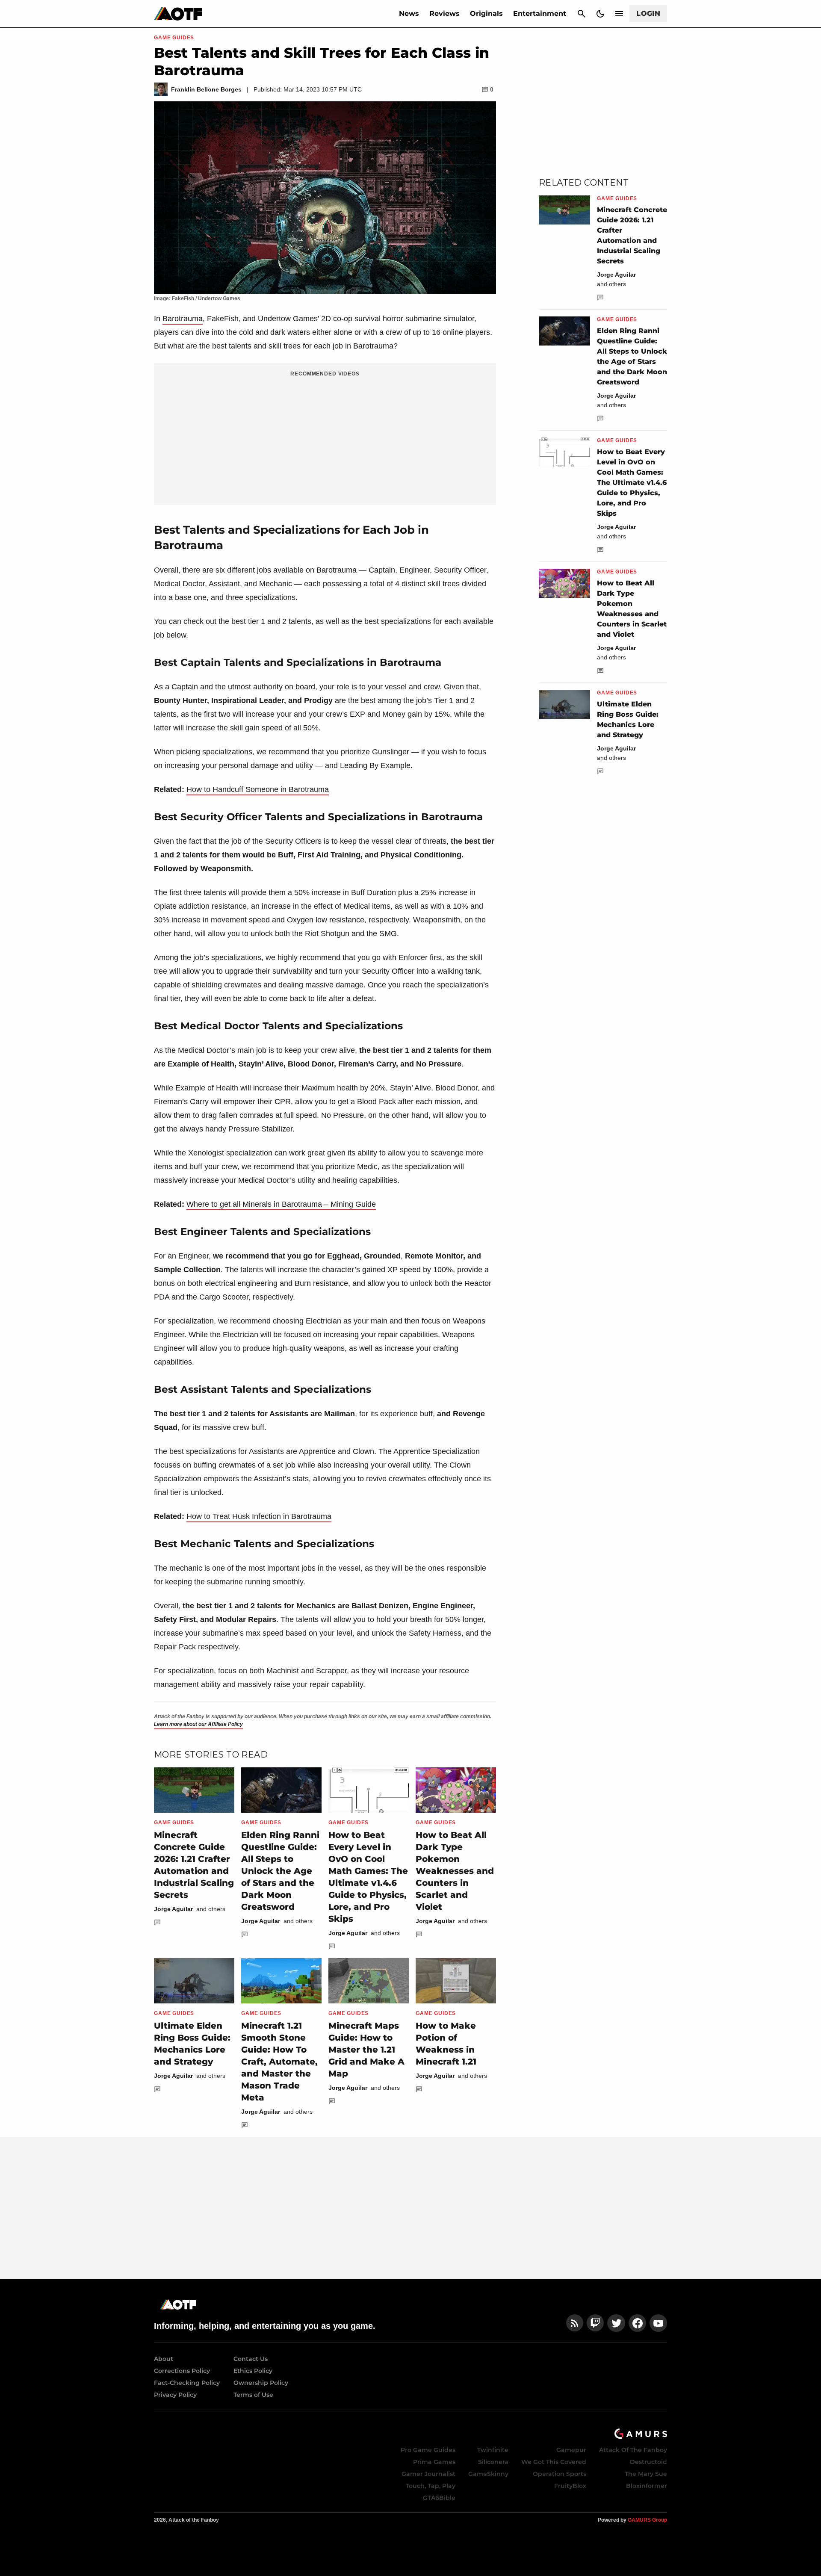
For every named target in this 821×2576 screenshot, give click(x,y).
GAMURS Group (647, 2520)
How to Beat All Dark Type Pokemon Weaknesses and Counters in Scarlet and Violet (455, 1871)
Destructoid (648, 2462)
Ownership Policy (261, 2383)
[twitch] (595, 2323)
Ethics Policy (253, 2371)
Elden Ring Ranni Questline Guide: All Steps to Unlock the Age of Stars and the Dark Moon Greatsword (280, 1871)
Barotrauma (183, 319)
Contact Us (251, 2359)
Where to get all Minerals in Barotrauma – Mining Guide (281, 1204)
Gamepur (571, 2450)
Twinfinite (493, 2450)
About (164, 2359)
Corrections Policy (182, 2371)
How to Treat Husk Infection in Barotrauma (259, 1516)
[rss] (575, 2323)
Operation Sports (560, 2474)
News (409, 13)
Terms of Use (253, 2395)
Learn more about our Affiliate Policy (198, 1724)
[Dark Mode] (600, 14)
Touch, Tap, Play (431, 2486)
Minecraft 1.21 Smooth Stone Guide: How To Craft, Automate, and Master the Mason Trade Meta (279, 2062)
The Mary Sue (646, 2474)
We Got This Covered (554, 2462)
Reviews (444, 13)
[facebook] (637, 2323)
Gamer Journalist (428, 2474)
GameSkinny (488, 2474)
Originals (486, 13)
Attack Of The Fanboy (633, 2450)
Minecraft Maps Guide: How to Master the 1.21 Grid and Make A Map (366, 2050)
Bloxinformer (647, 2486)
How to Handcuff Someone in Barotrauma (258, 789)
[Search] (582, 14)
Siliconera (493, 2462)
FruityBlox (570, 2486)
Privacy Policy (175, 2395)
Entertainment (540, 13)
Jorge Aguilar (173, 1909)
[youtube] (659, 2323)
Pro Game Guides (428, 2450)
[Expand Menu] (619, 14)
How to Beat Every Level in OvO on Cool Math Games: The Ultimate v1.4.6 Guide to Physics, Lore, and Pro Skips (632, 483)
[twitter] (616, 2323)
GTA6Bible (439, 2498)
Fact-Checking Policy (187, 2383)
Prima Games (434, 2462)
